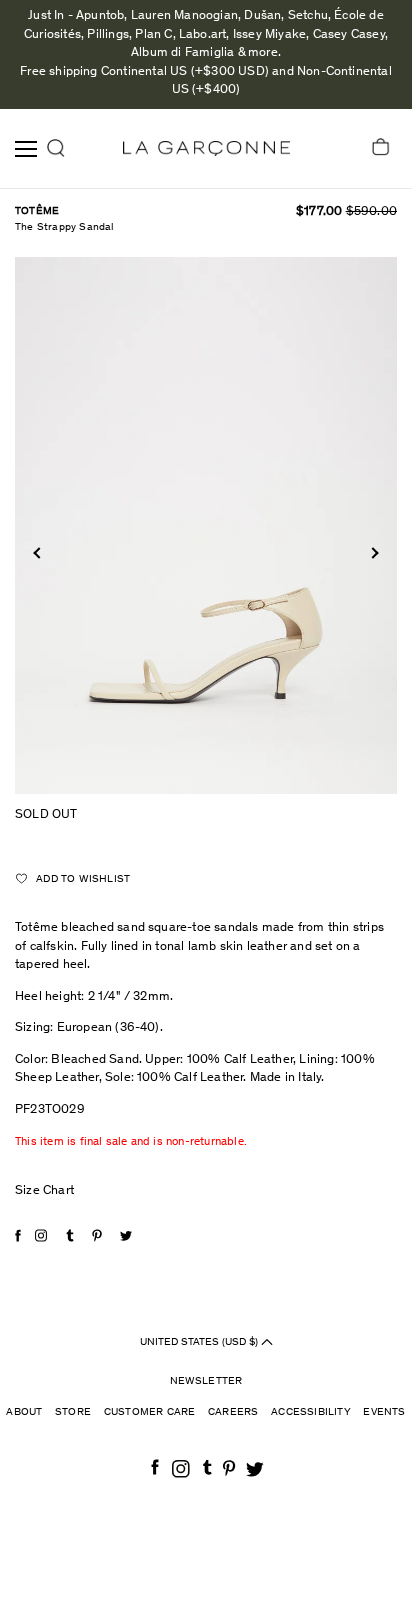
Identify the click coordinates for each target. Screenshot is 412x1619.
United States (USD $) (200, 1342)
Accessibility (311, 1412)
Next (372, 552)
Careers (233, 1412)
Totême (37, 211)
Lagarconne (206, 148)
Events (384, 1412)
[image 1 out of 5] (206, 525)
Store (73, 1412)
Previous (38, 552)
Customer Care (150, 1412)
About (24, 1412)
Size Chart (44, 1191)
